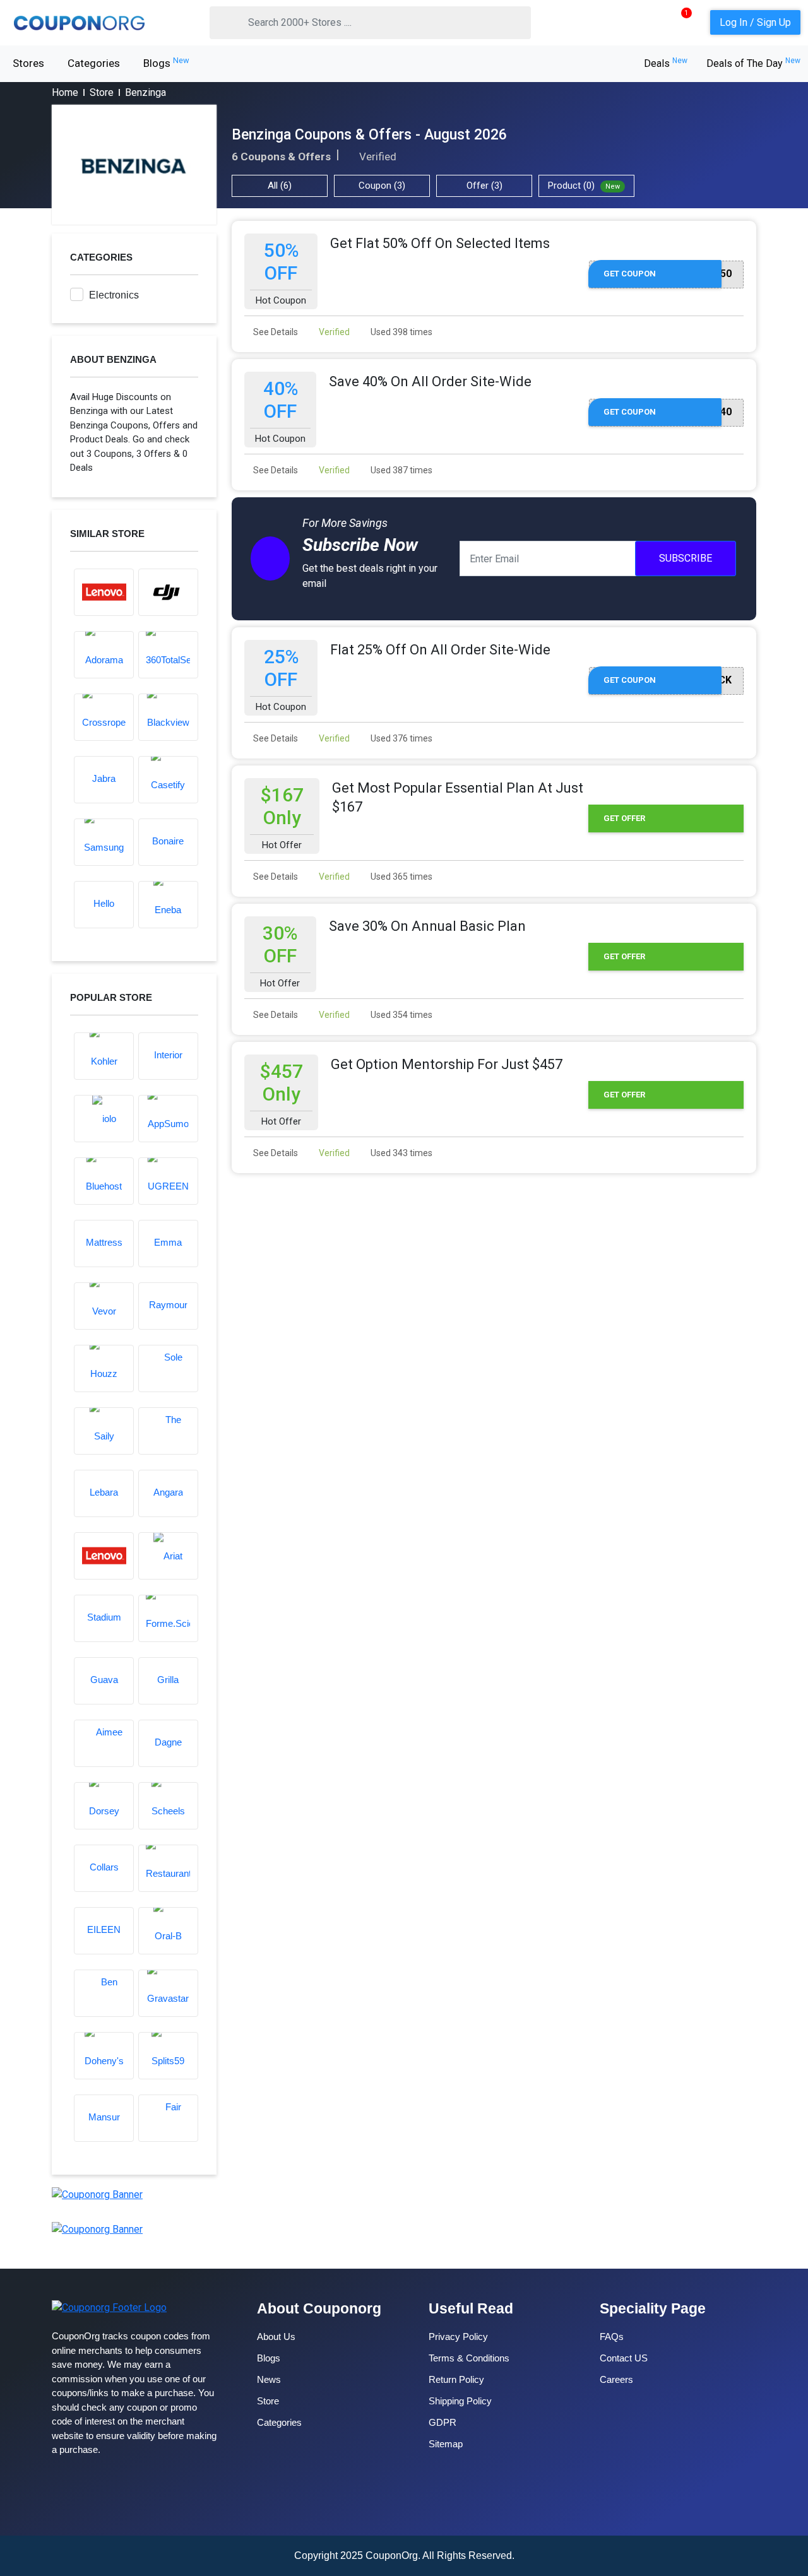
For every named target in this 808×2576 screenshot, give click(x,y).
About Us (276, 2337)
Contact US (624, 2358)
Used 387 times (401, 470)
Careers (616, 2379)
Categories (94, 63)
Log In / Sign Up (755, 22)
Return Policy (456, 2379)
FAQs (612, 2337)
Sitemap (446, 2444)
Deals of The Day (753, 63)
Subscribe (686, 558)
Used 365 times (401, 877)
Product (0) (584, 186)
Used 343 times (401, 1153)
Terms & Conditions (469, 2358)
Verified (333, 332)
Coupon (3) (382, 186)
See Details (275, 332)
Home (65, 92)
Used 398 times (401, 332)
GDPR (443, 2422)
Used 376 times (401, 738)
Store (102, 92)
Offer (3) (484, 186)
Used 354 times (401, 1015)
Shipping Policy (460, 2401)
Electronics (114, 295)
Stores (28, 63)
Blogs (166, 62)
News (269, 2379)
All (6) (280, 186)
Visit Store (134, 165)
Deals (666, 63)
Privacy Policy (458, 2337)
